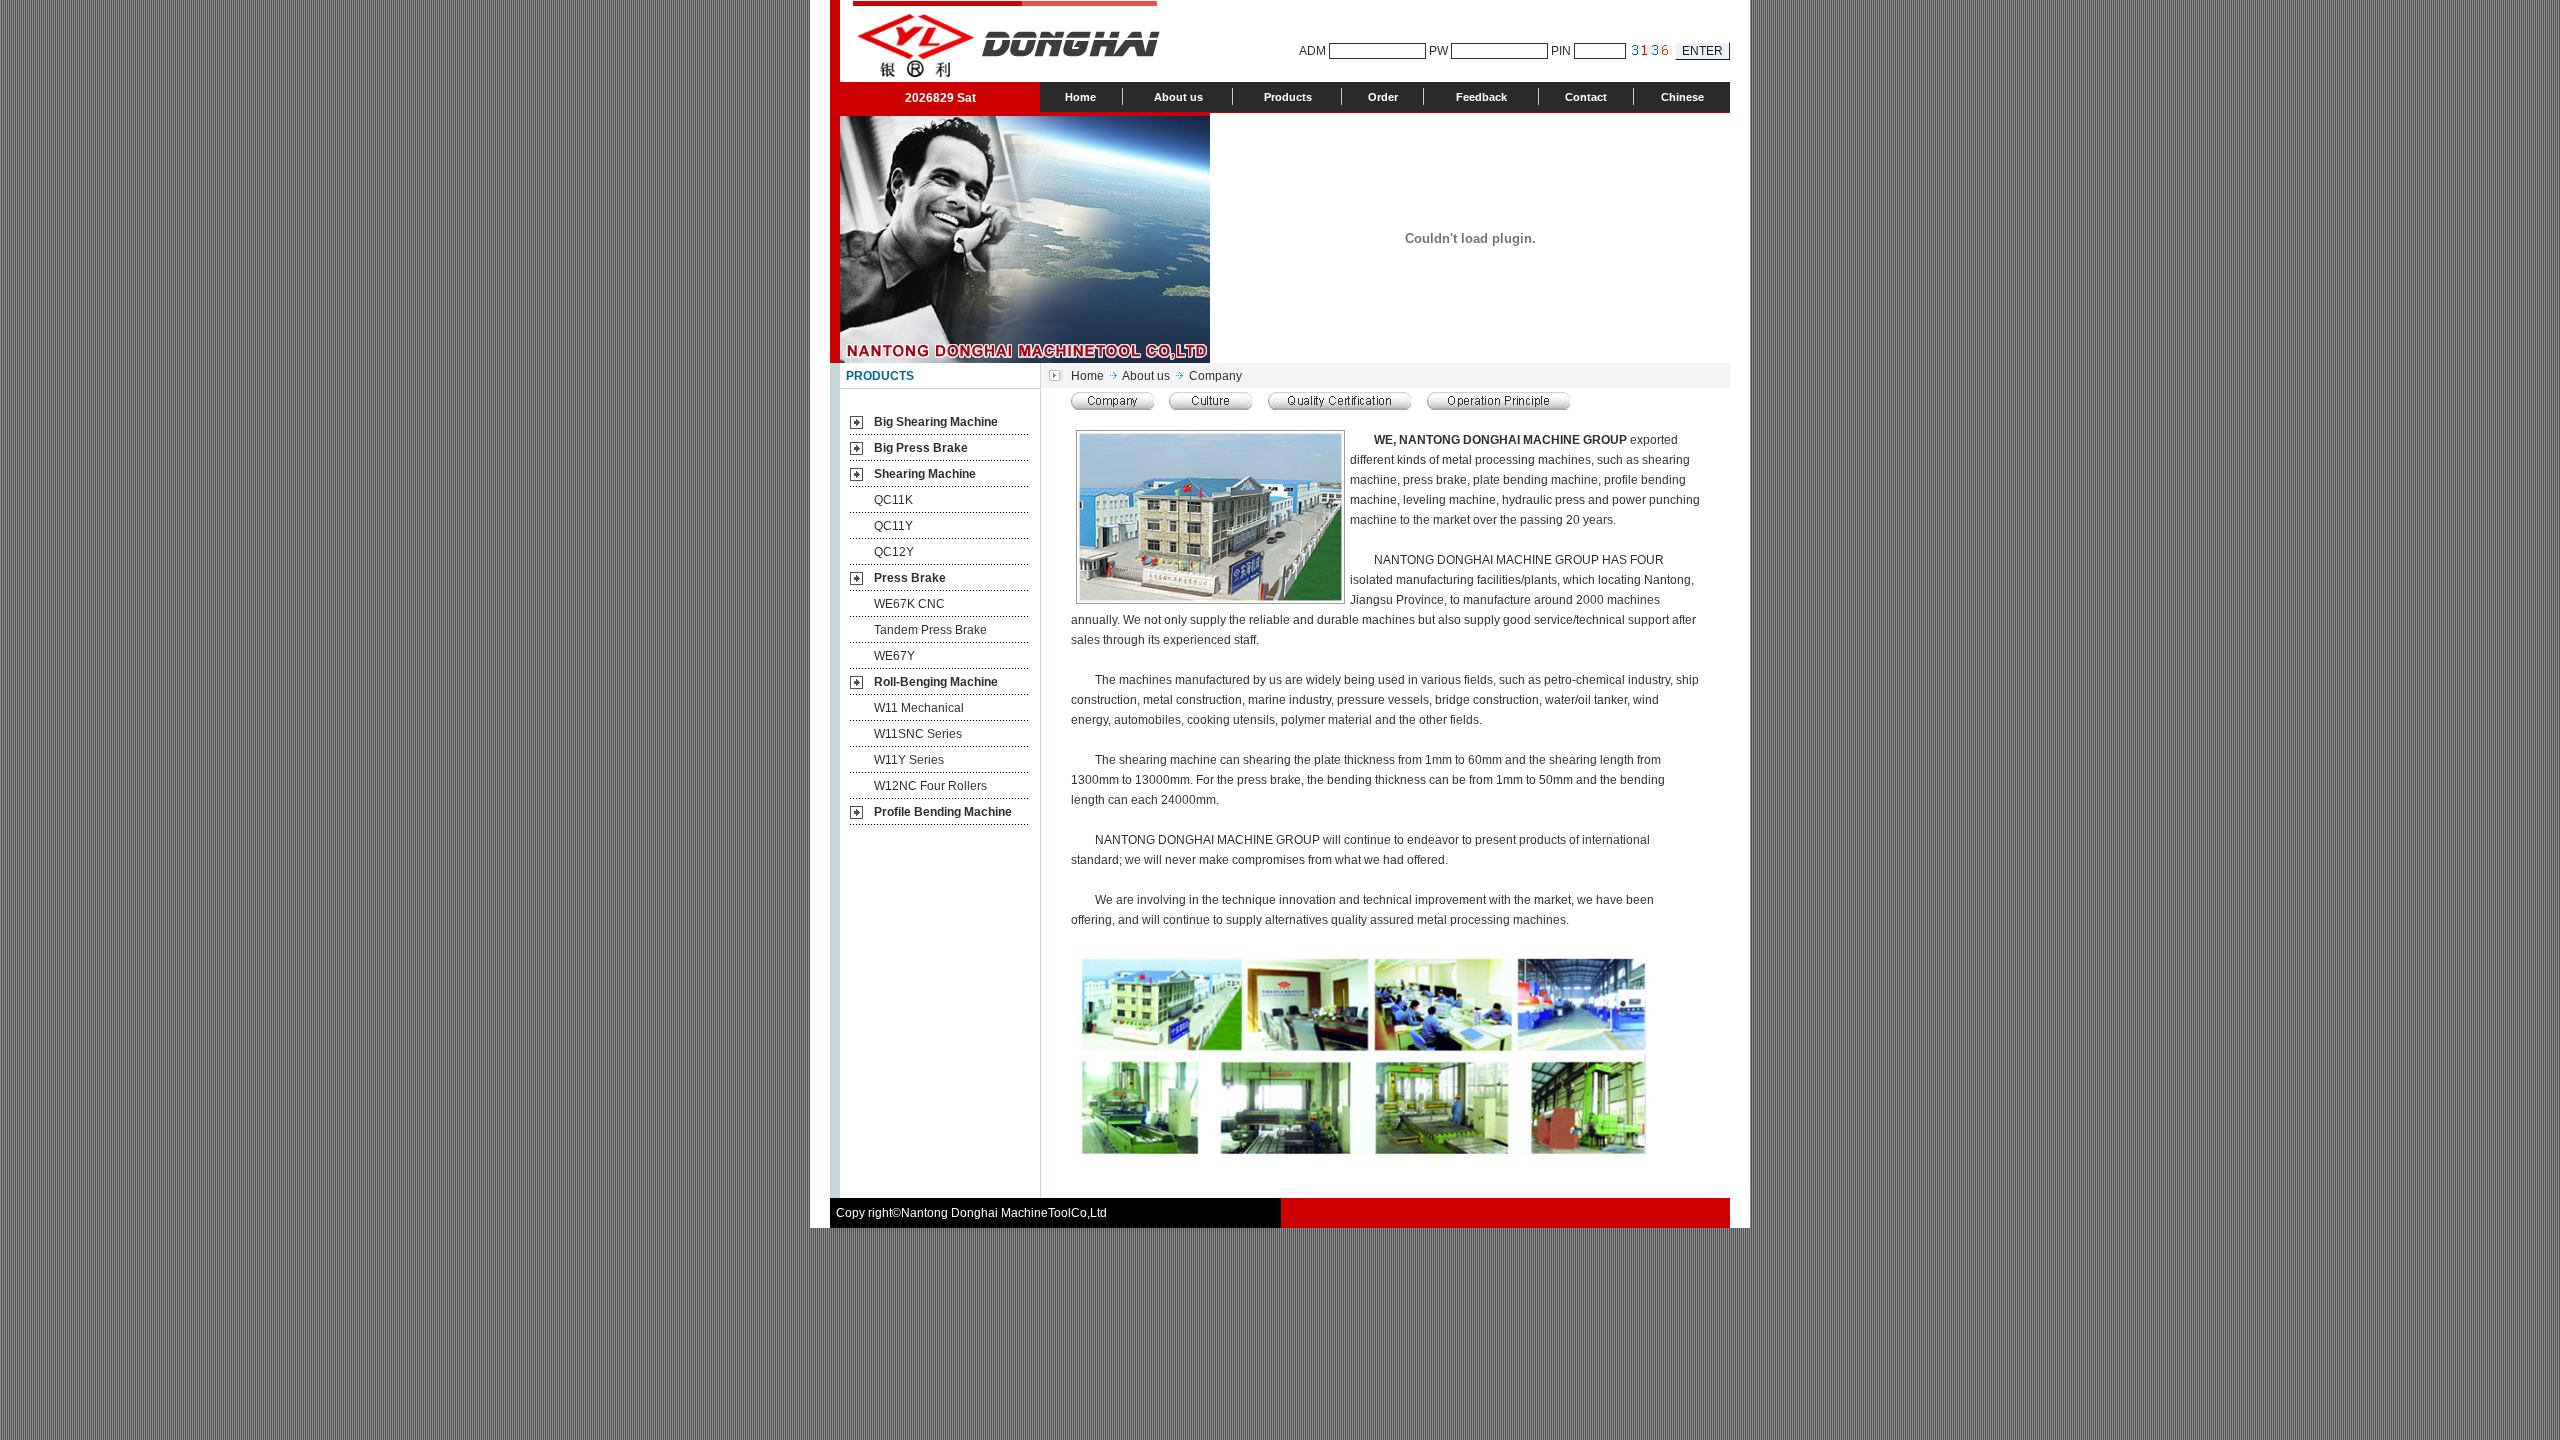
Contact (1586, 97)
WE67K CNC (909, 604)
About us (1178, 97)
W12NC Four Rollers (930, 786)
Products (1288, 97)
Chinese (1682, 97)
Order (1383, 97)
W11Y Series (909, 760)
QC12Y (894, 552)
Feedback (1481, 97)
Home (1080, 97)
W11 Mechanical (919, 708)
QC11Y (893, 526)
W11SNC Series (918, 734)
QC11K (893, 500)
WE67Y (894, 656)
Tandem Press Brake (930, 630)
